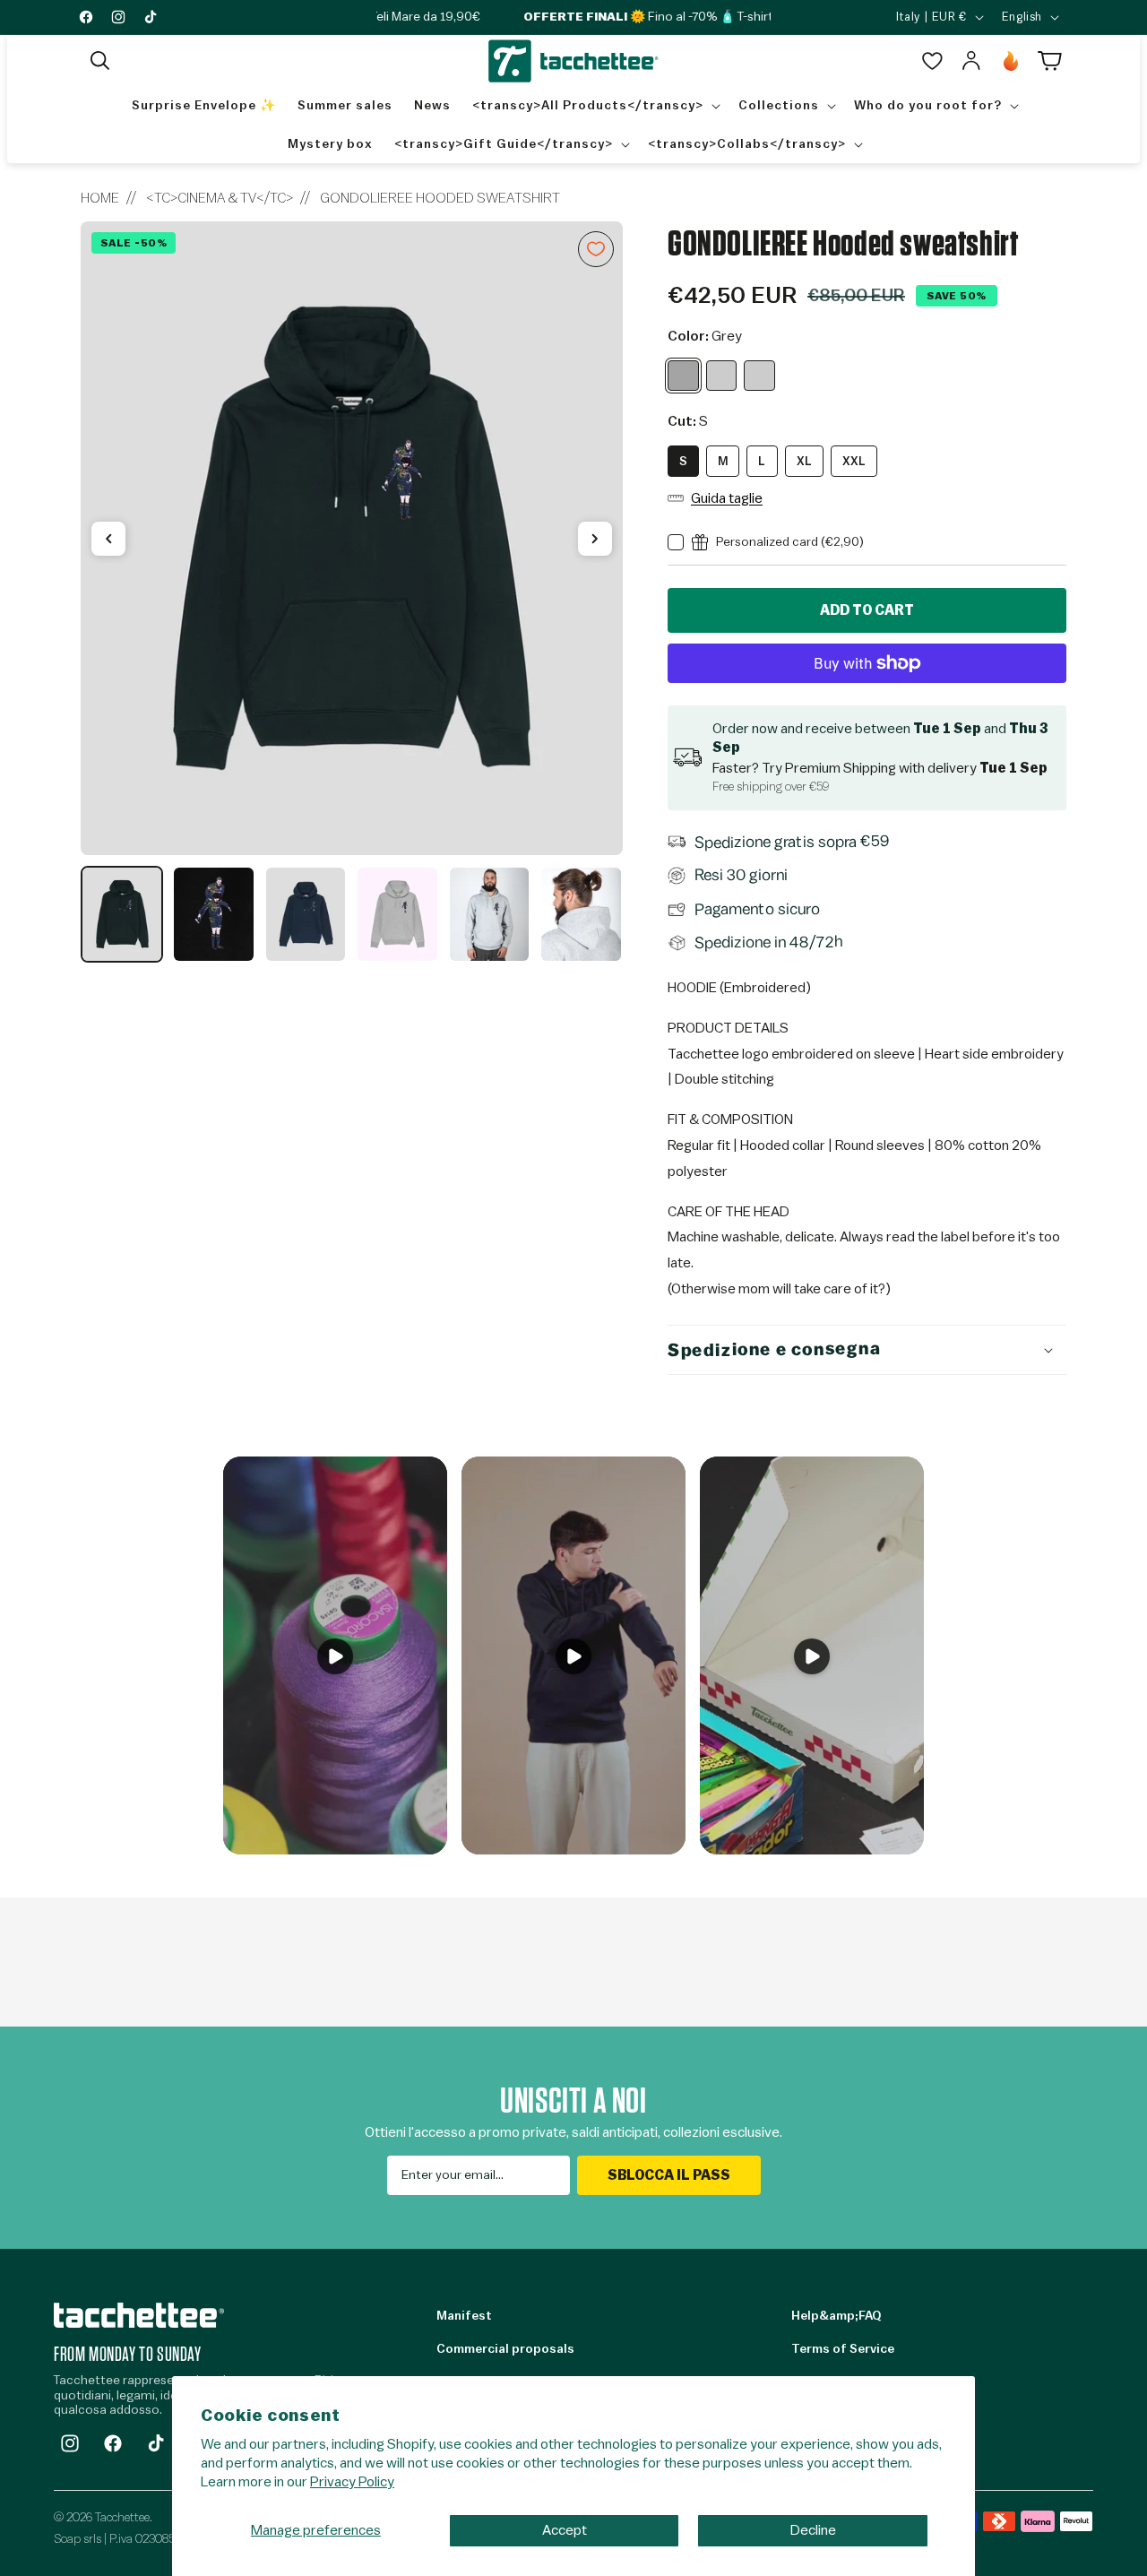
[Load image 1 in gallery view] (122, 914)
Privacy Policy (352, 2482)
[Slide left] (108, 539)
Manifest (464, 2316)
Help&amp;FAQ (836, 2316)
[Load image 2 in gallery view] (213, 914)
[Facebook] (113, 2443)
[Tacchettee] (139, 2315)
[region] (352, 592)
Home (100, 198)
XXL (854, 461)
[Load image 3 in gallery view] (306, 914)
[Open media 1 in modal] (352, 539)
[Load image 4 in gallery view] (397, 914)
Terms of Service (843, 2349)
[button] (100, 61)
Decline (813, 2530)
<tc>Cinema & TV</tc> (220, 198)
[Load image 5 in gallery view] (489, 914)
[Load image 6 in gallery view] (581, 914)
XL (804, 461)
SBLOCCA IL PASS (669, 2175)
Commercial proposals (505, 2349)
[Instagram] (70, 2443)
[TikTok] (156, 2443)
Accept (565, 2530)
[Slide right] (595, 539)
